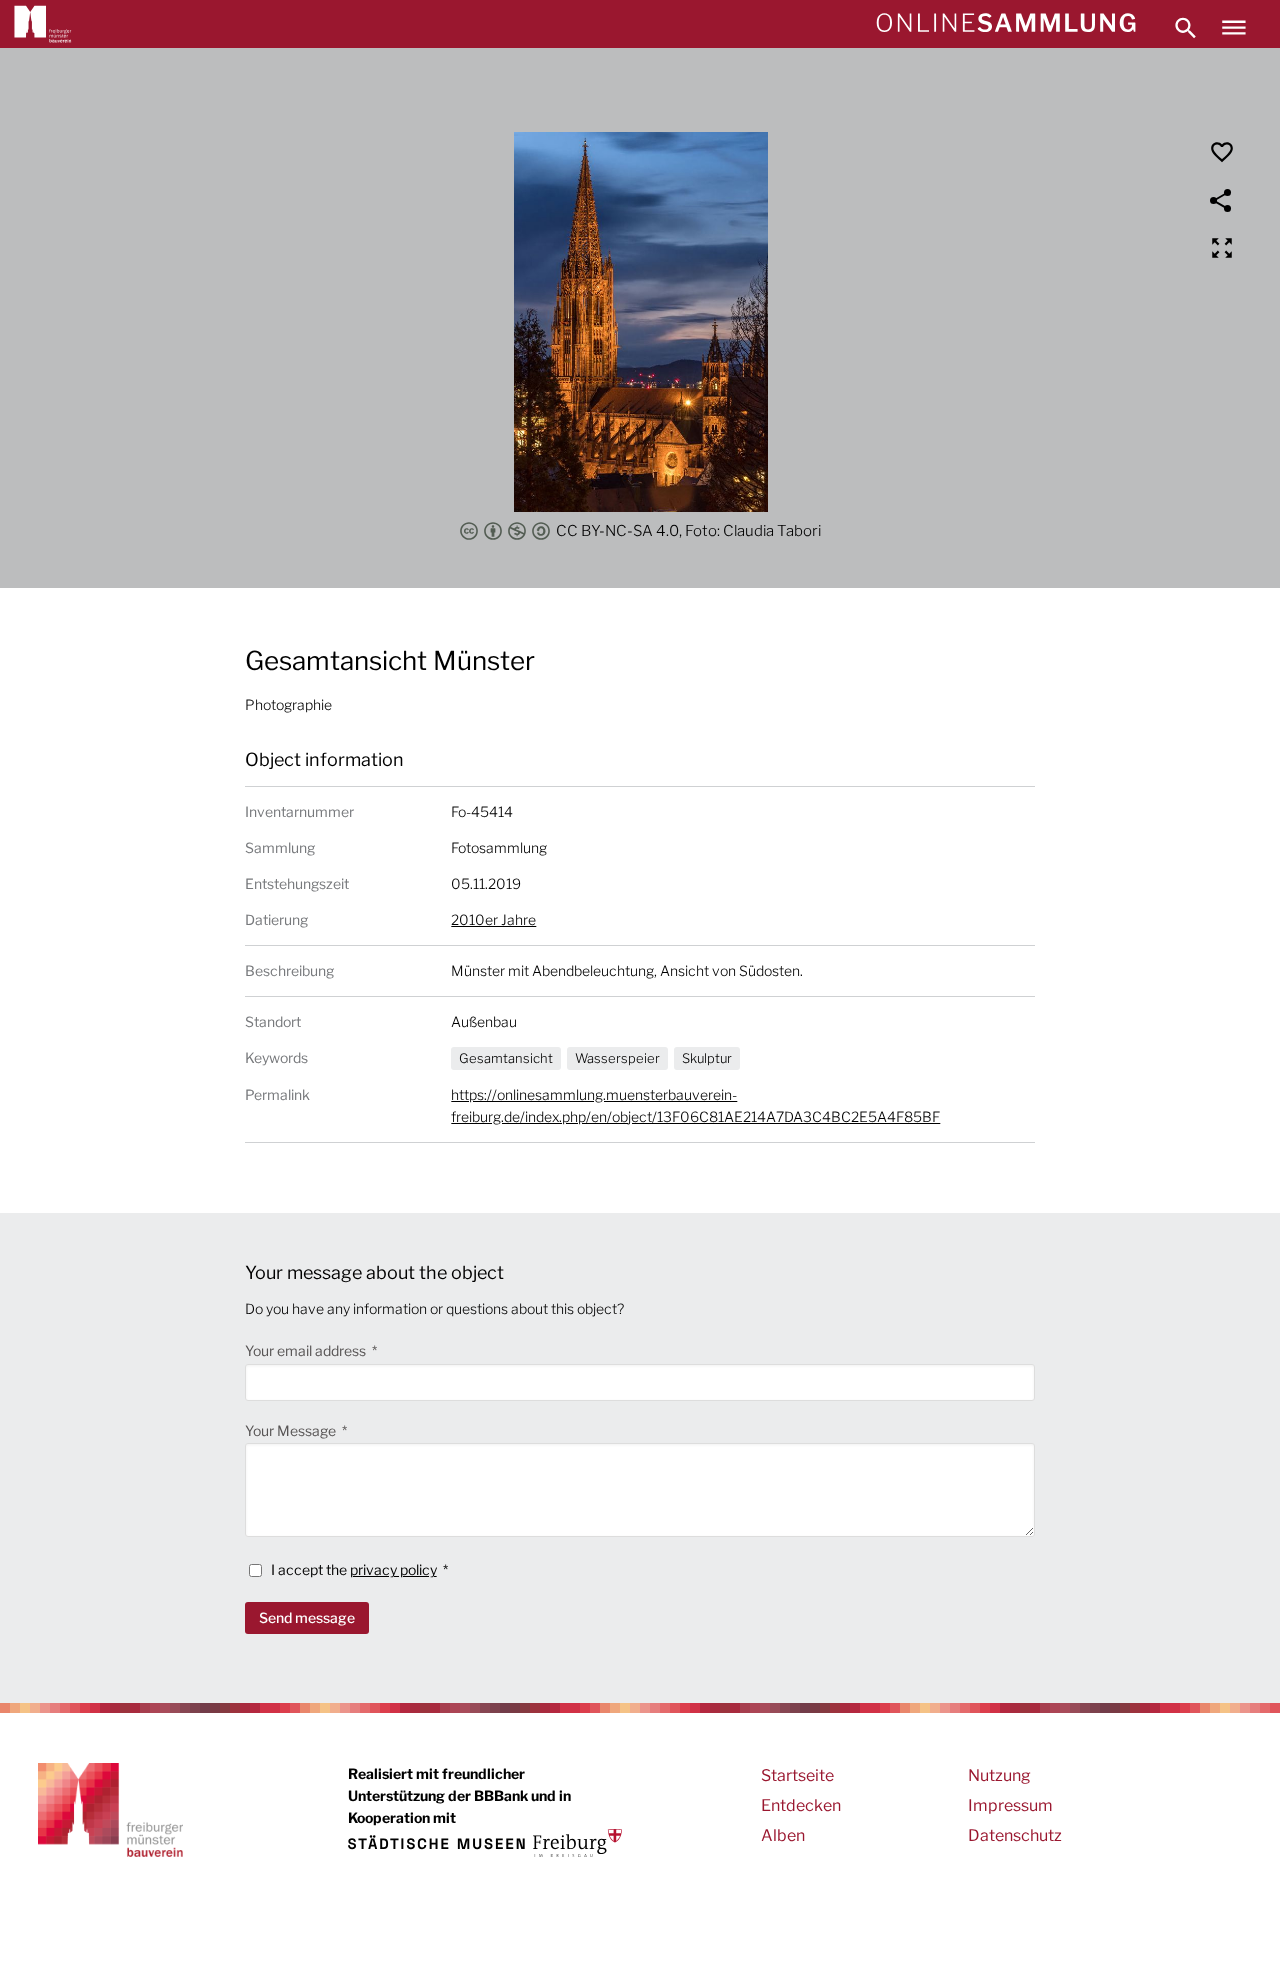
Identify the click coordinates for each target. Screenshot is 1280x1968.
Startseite (797, 1775)
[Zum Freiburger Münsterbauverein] (43, 24)
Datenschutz (1015, 1835)
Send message (307, 1617)
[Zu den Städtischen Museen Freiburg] (485, 1842)
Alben (783, 1835)
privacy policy (393, 1569)
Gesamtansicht (506, 1058)
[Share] (1222, 200)
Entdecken (801, 1805)
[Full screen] (1222, 248)
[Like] (1222, 152)
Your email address (307, 1350)
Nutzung (999, 1775)
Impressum (1010, 1805)
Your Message (292, 1430)
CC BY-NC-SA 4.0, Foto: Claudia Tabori (688, 531)
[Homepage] (1005, 24)
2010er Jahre (493, 919)
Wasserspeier (617, 1058)
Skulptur (707, 1058)
